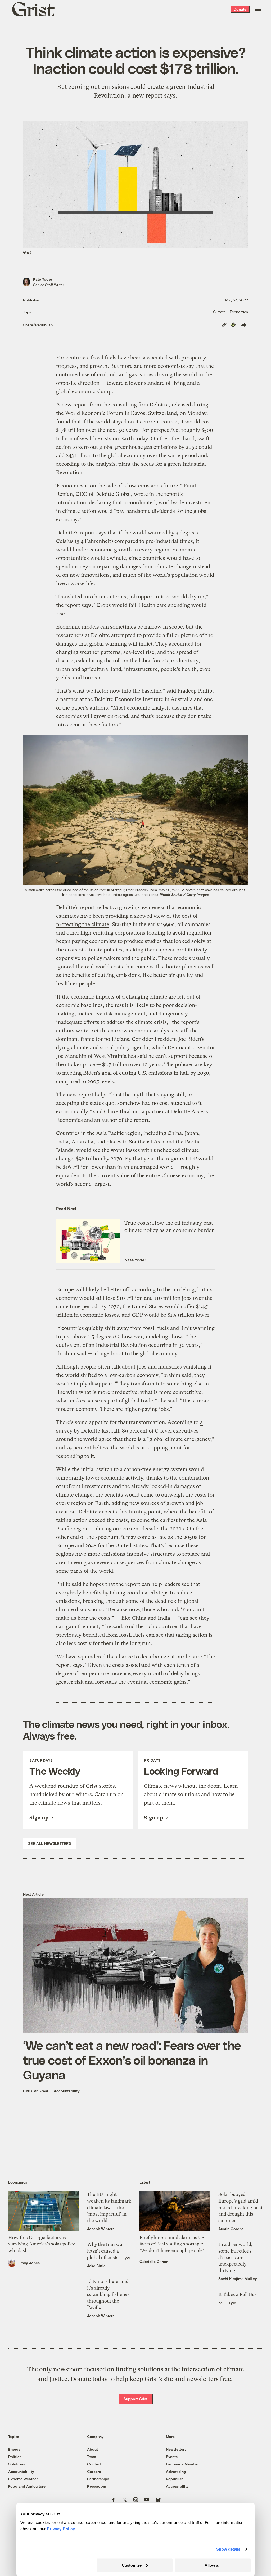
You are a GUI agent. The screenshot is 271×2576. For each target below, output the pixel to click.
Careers (94, 2471)
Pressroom (97, 2486)
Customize (132, 2565)
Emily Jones (29, 2263)
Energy (14, 2449)
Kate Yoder (43, 279)
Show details (228, 2549)
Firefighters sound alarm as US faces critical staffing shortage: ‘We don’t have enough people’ (172, 2244)
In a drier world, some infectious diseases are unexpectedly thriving (235, 2257)
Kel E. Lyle (227, 2303)
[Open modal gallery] (135, 810)
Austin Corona (231, 2229)
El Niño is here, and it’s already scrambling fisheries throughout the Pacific (108, 2294)
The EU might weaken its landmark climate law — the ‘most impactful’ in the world (109, 2207)
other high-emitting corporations (106, 933)
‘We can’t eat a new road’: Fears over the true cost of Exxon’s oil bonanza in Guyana (132, 2060)
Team (92, 2457)
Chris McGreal (36, 2091)
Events (172, 2457)
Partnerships (98, 2479)
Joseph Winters (101, 2229)
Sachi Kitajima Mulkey (238, 2279)
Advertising (176, 2471)
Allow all (213, 2565)
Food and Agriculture (27, 2486)
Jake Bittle (96, 2266)
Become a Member (182, 2464)
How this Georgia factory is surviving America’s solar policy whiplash (42, 2244)
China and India (151, 1618)
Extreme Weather (23, 2479)
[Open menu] (258, 9)
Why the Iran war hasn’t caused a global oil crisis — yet (109, 2251)
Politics (15, 2457)
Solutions (17, 2464)
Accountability (67, 2091)
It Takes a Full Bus (238, 2294)
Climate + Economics (231, 312)
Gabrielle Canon (154, 2261)
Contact (94, 2464)
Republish (175, 2479)
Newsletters (176, 2449)
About (92, 2449)
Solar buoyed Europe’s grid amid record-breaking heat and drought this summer (240, 2207)
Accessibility (177, 2486)
